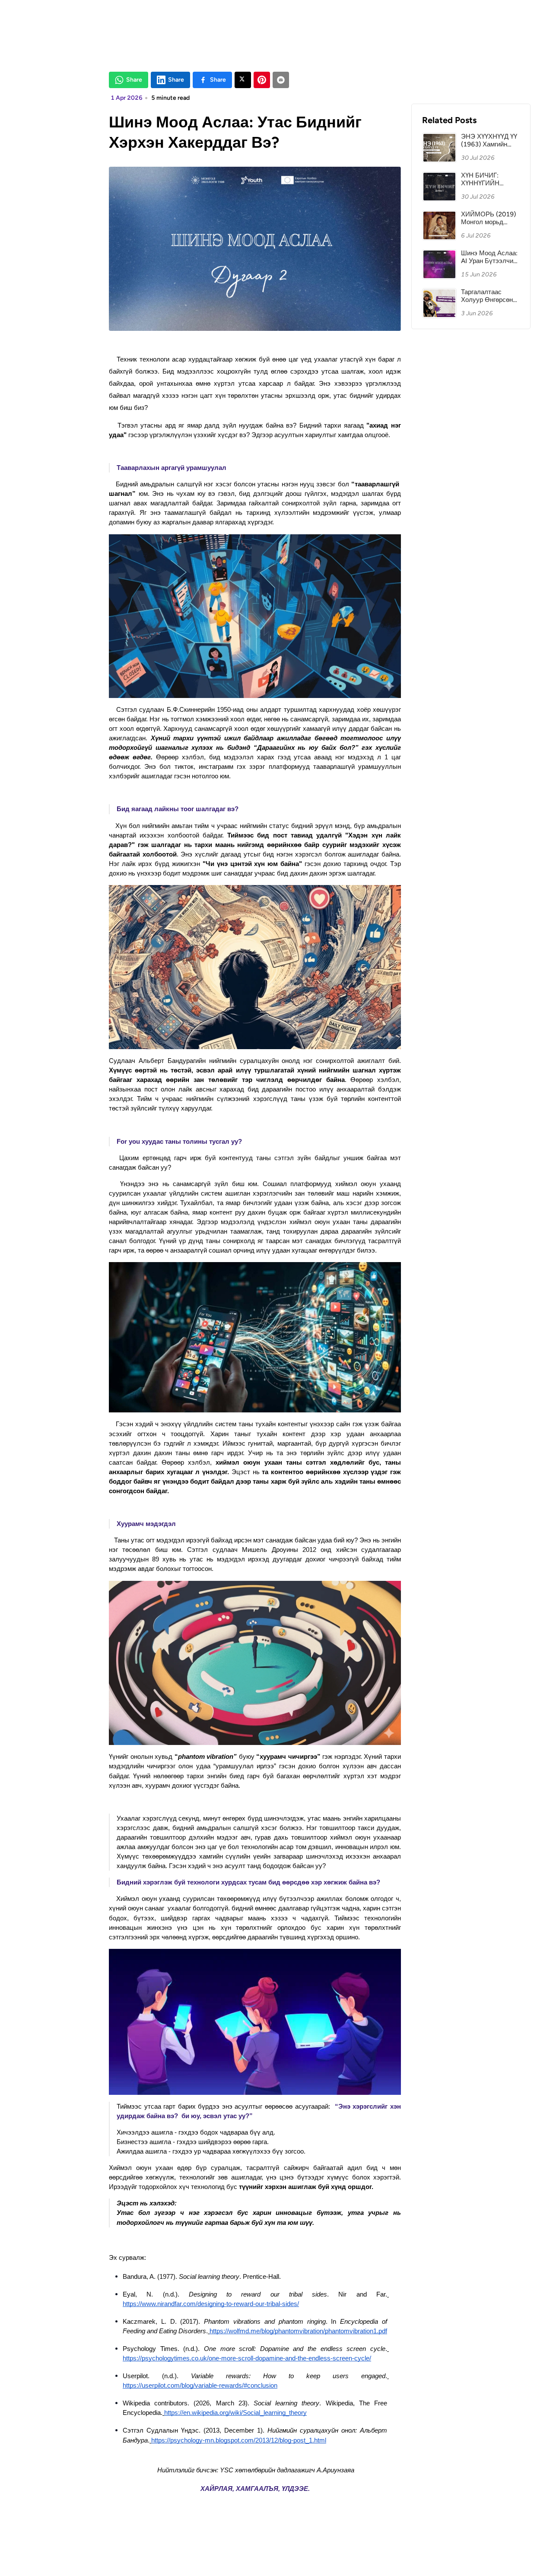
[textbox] (255, 1433)
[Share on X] (243, 80)
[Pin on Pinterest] (262, 80)
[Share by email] (281, 80)
